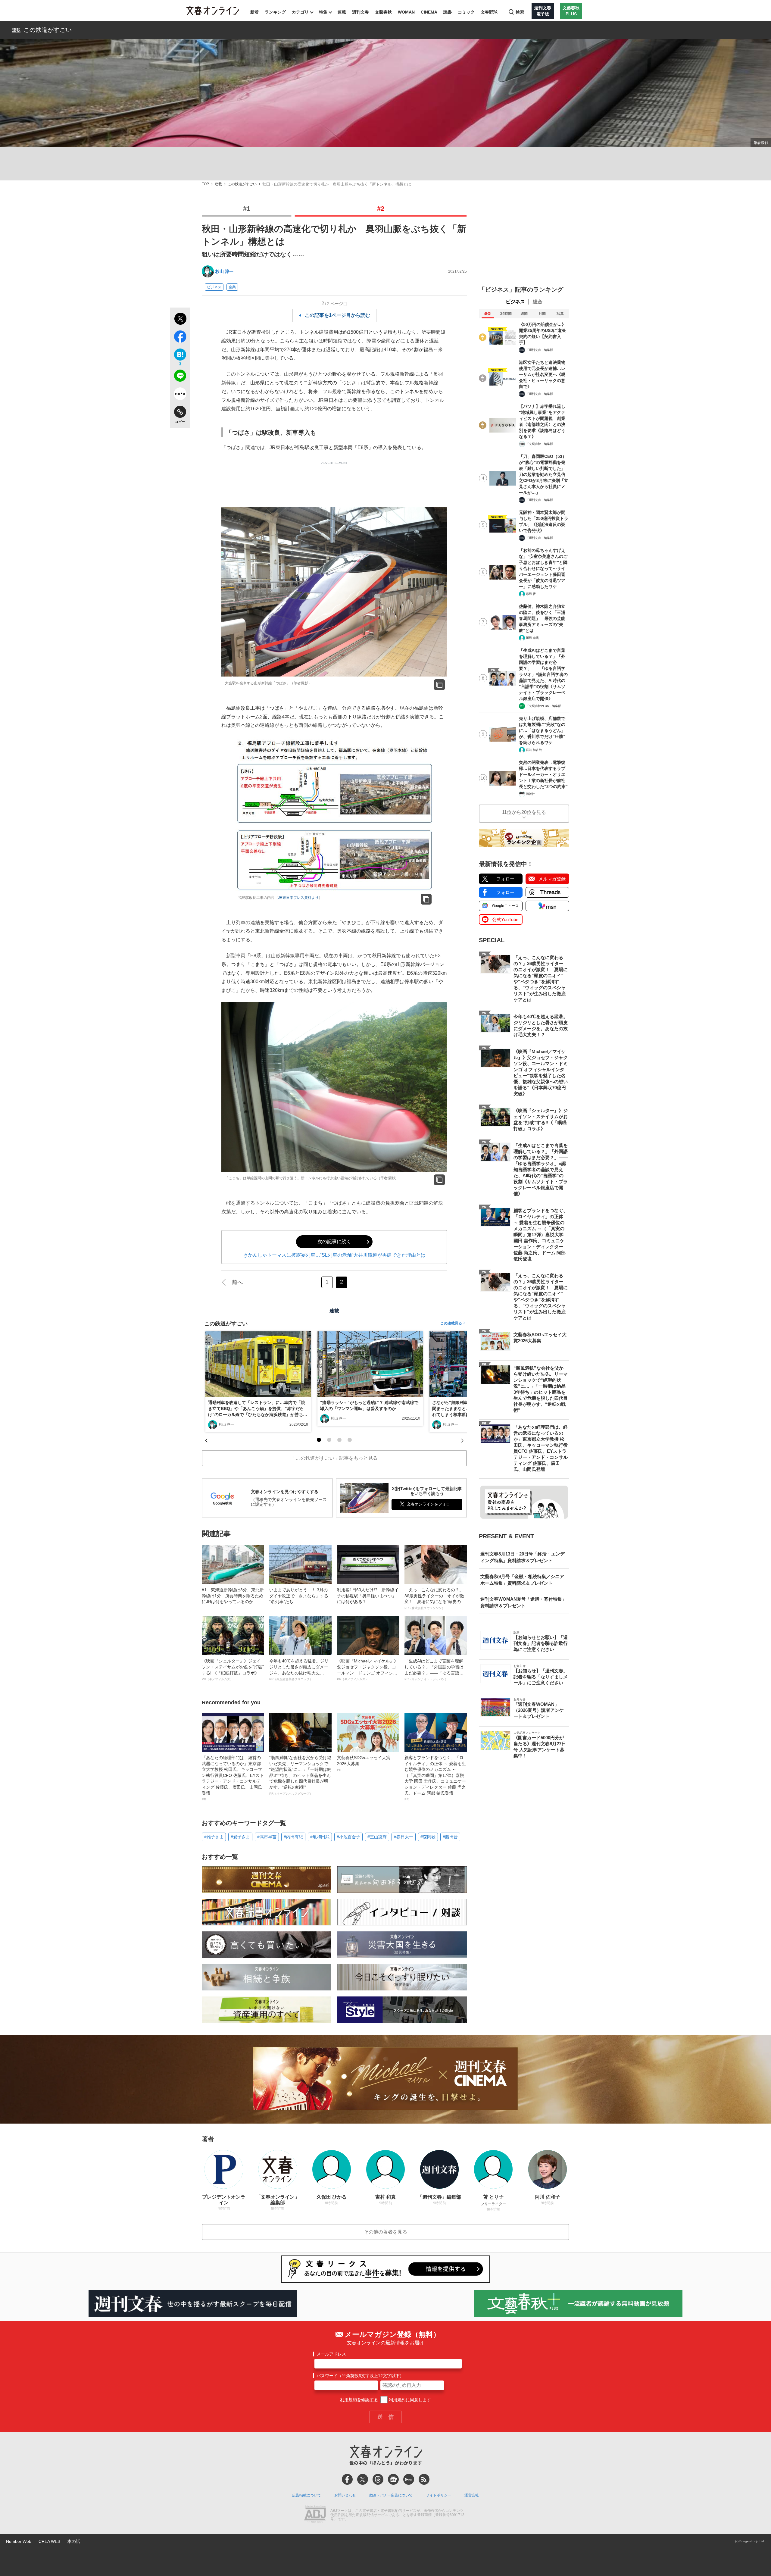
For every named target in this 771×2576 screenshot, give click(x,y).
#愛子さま (240, 1837)
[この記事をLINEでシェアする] (180, 377)
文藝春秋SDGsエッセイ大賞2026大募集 (364, 1763)
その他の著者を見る (385, 2232)
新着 (254, 12)
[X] (363, 2479)
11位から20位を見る (524, 812)
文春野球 (489, 12)
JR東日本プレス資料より (298, 898)
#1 (247, 209)
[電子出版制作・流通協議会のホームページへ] (315, 2515)
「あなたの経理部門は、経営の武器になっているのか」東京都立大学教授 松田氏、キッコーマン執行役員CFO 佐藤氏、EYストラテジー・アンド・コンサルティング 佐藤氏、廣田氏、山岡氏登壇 (233, 1778)
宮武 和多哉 (534, 750)
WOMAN (406, 12)
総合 (538, 302)
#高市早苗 (267, 1837)
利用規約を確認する (359, 2400)
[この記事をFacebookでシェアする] (180, 338)
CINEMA (429, 12)
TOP (205, 184)
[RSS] (424, 2479)
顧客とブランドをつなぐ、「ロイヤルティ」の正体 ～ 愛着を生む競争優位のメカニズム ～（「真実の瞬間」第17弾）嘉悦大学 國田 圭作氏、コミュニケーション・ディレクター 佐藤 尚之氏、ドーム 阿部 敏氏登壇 (435, 1778)
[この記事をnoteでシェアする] (180, 395)
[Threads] (378, 2479)
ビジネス (214, 287)
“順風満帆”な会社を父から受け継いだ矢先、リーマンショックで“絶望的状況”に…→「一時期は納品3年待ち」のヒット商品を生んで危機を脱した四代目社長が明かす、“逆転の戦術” (300, 1775)
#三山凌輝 (377, 1837)
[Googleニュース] (393, 2479)
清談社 (530, 794)
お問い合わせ (345, 2495)
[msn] (409, 2479)
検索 (520, 12)
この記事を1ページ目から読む (337, 315)
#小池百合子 (348, 1837)
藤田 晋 (531, 594)
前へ (237, 1282)
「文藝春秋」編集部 (539, 444)
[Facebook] (347, 2479)
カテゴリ (300, 12)
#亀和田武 (320, 1837)
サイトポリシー (439, 2495)
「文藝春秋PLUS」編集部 (543, 706)
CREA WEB (49, 2541)
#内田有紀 (293, 1837)
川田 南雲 (532, 638)
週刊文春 (361, 12)
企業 (232, 287)
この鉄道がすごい (48, 30)
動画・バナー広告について (391, 2495)
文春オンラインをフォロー (430, 1504)
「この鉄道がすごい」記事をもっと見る (334, 1458)
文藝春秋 (383, 12)
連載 (342, 12)
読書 (448, 12)
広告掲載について (307, 2495)
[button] (319, 1440)
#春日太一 (404, 1837)
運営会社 (472, 2495)
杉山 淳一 (224, 271)
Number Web (19, 2541)
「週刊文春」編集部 (539, 350)
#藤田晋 (450, 1837)
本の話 (74, 2541)
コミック (466, 12)
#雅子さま (214, 1837)
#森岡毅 (428, 1837)
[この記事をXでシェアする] (180, 320)
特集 (323, 12)
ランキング (275, 12)
